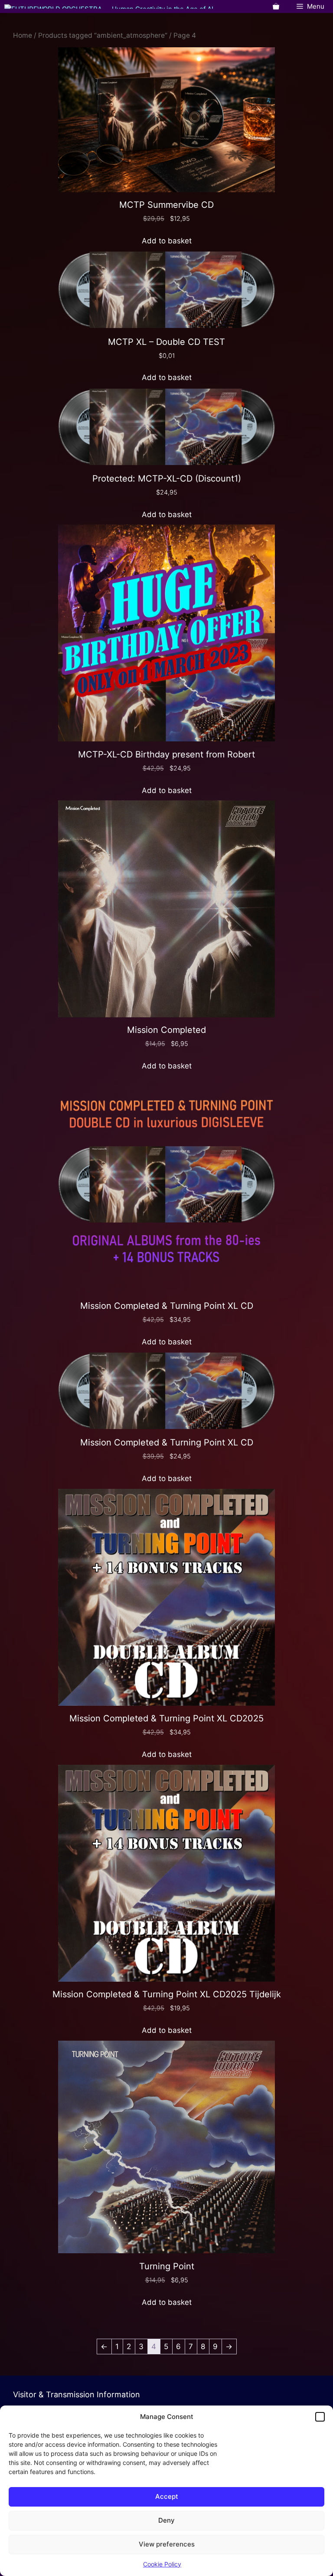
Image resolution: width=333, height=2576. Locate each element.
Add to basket (167, 241)
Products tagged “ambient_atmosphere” (103, 35)
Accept (167, 2496)
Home (23, 35)
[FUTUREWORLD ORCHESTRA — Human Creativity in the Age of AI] (109, 7)
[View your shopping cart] (276, 7)
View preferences (167, 2544)
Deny (166, 2520)
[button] (320, 2417)
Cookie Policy (162, 2564)
